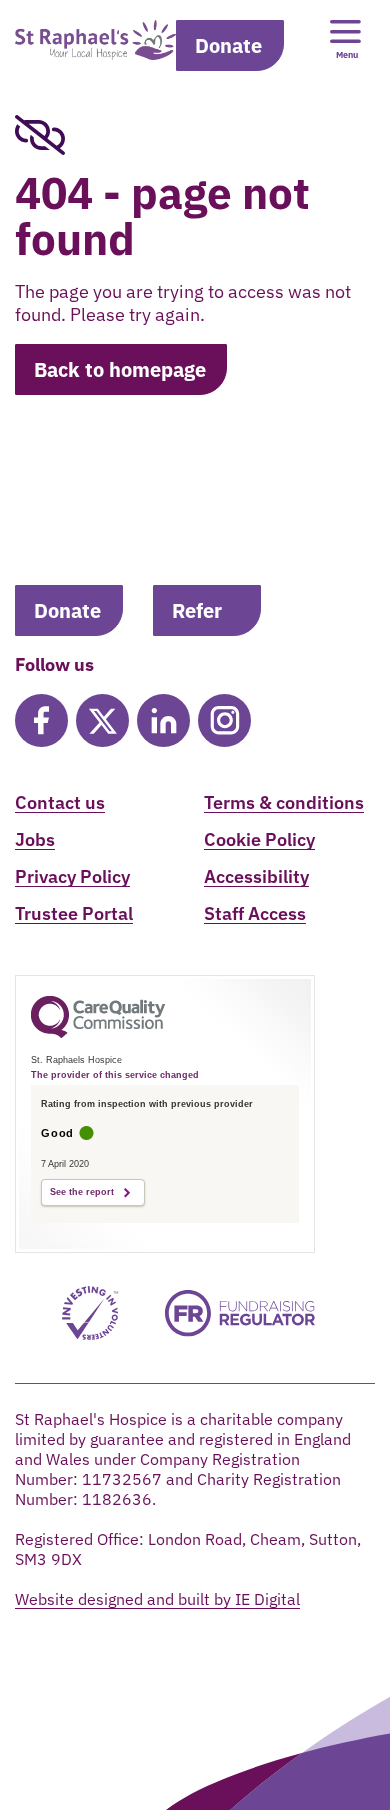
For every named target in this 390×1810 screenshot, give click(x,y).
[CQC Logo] (98, 1033)
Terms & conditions (284, 802)
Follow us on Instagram (224, 720)
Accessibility (256, 876)
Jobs (35, 839)
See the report (82, 1192)
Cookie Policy (259, 839)
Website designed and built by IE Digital (157, 1599)
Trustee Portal (74, 913)
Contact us (60, 802)
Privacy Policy (72, 876)
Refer (197, 610)
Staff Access (255, 913)
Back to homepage (120, 369)
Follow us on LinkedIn (163, 720)
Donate (228, 45)
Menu (347, 54)
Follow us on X (102, 720)
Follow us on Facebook (41, 720)
